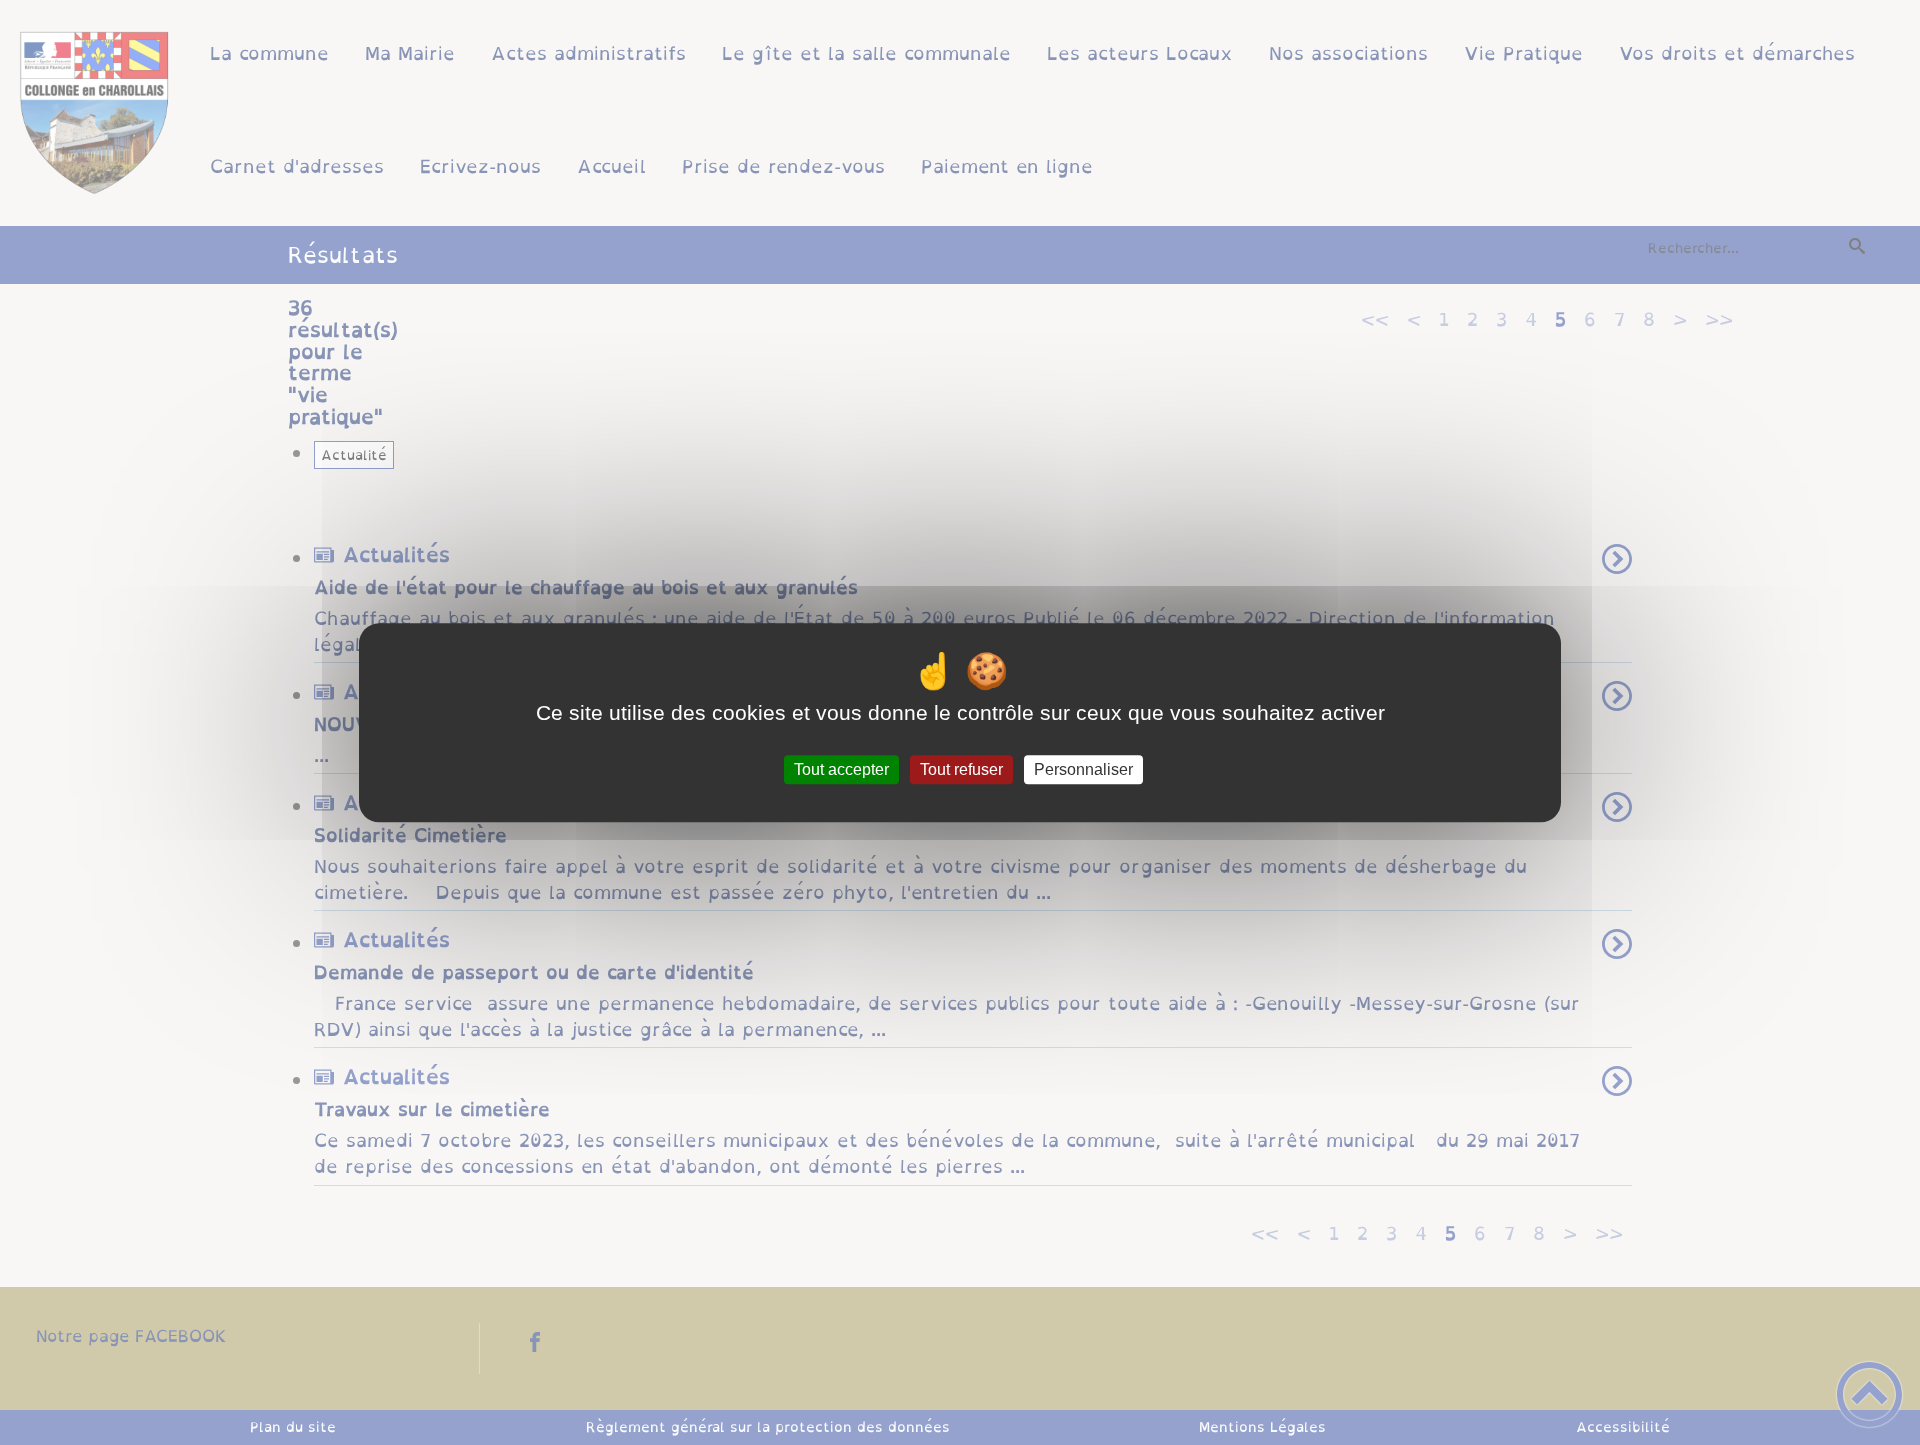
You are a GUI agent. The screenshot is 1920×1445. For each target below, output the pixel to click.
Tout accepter (841, 769)
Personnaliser (1083, 769)
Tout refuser (961, 769)
